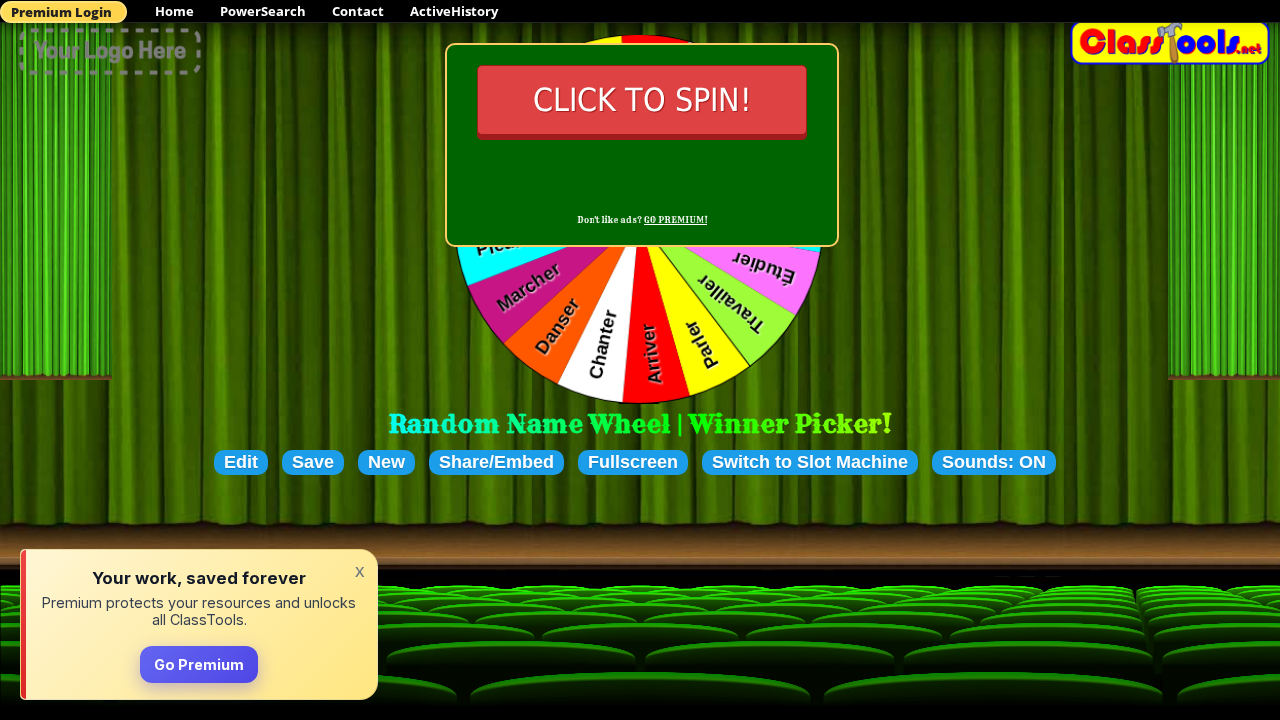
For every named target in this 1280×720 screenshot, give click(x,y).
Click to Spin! (642, 100)
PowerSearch (263, 11)
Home (174, 11)
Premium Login (61, 12)
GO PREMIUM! (675, 220)
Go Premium (199, 664)
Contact (358, 11)
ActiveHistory (454, 11)
